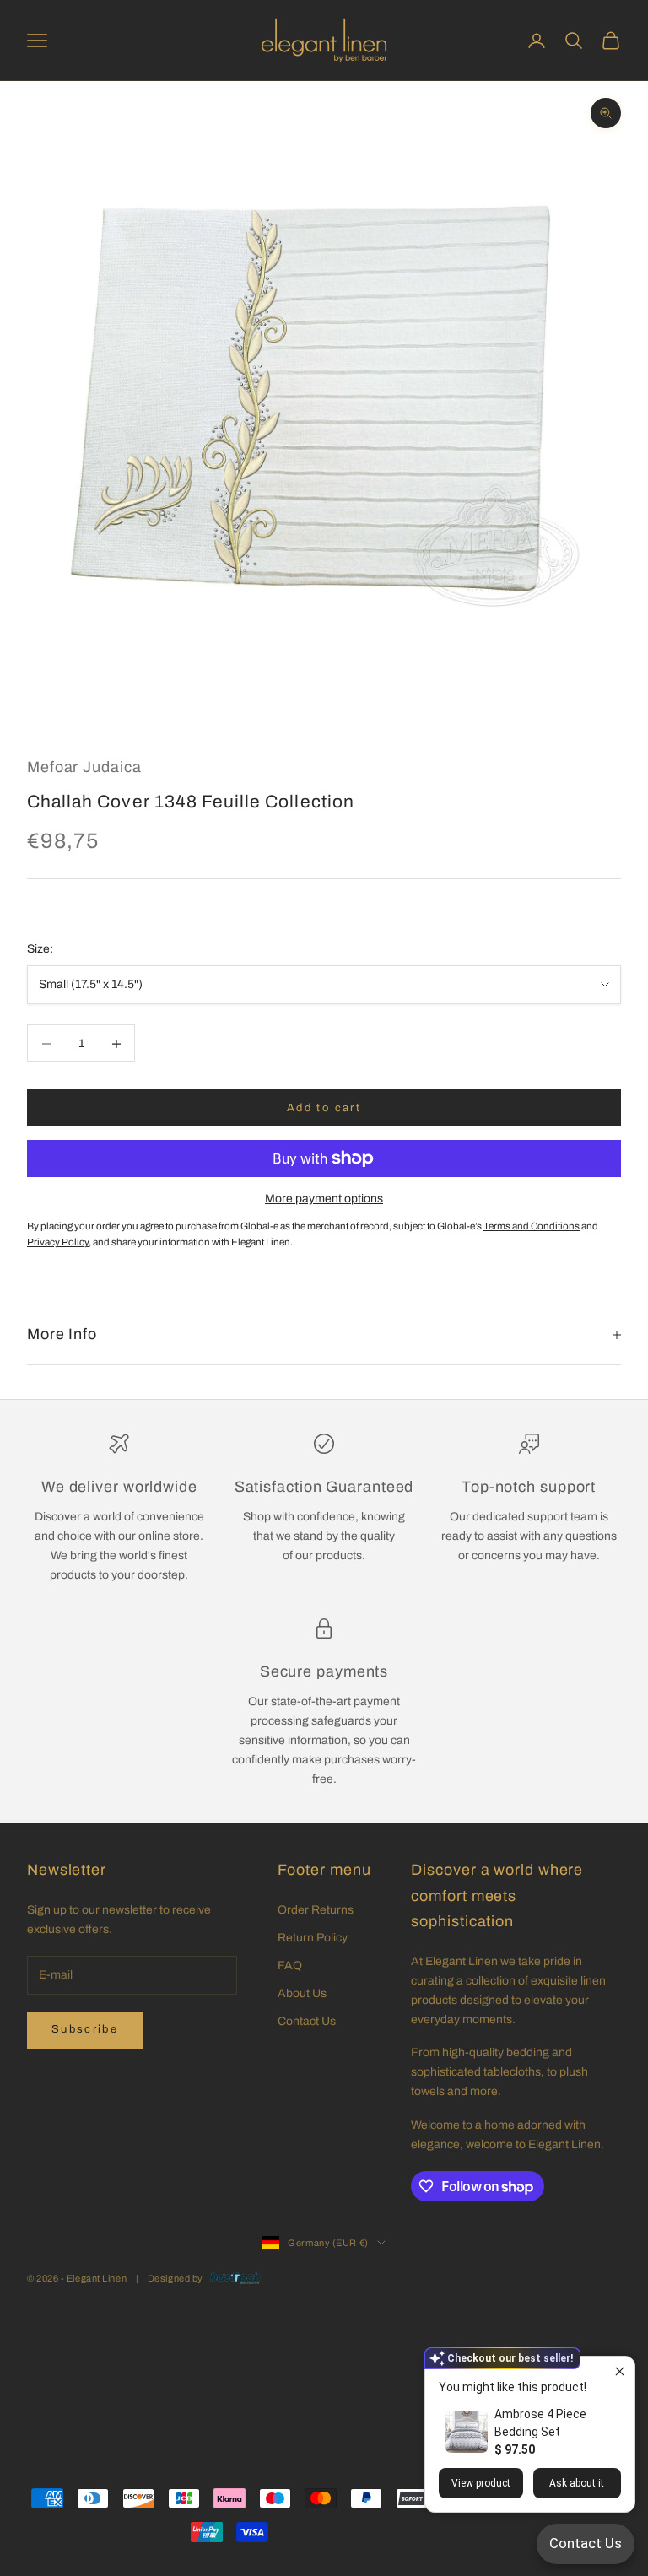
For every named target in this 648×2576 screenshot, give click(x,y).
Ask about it (577, 2483)
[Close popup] (620, 2371)
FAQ (290, 1966)
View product (481, 2483)
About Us (302, 1993)
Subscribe (85, 2029)
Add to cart (324, 1108)
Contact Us (307, 2021)
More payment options (324, 1199)
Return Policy (313, 1938)
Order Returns (316, 1910)
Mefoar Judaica (84, 767)
